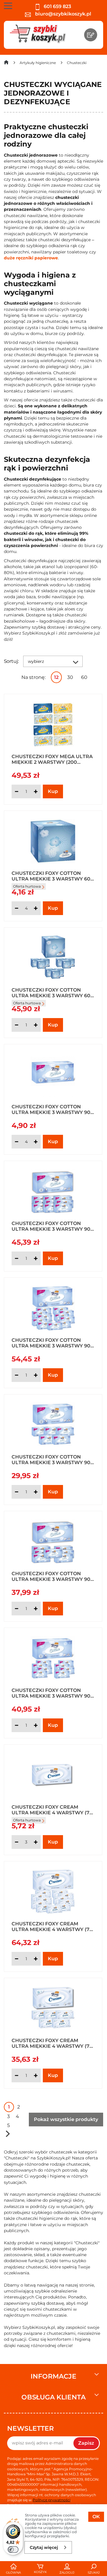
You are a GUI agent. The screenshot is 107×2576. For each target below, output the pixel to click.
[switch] (13, 2549)
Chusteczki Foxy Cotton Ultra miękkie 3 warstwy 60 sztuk (51, 876)
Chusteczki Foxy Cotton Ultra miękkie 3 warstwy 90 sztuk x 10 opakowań (51, 1226)
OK (96, 2517)
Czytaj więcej (44, 2547)
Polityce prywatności (52, 2500)
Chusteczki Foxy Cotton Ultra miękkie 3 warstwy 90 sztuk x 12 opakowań (51, 1343)
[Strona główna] (6, 64)
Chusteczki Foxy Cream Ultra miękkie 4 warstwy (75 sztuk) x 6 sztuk (52, 2043)
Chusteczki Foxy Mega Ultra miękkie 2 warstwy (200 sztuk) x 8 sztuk (52, 759)
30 (70, 677)
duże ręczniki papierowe (31, 258)
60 (84, 677)
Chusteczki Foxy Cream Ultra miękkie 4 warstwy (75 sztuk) (52, 1810)
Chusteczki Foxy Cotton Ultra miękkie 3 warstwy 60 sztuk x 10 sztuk (51, 992)
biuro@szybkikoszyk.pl (63, 14)
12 (56, 677)
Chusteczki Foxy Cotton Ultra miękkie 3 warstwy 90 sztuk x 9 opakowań (51, 1693)
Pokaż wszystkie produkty (66, 2119)
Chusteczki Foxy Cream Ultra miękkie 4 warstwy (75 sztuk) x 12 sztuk (52, 1926)
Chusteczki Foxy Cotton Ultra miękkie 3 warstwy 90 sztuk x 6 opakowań (51, 1459)
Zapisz (86, 2443)
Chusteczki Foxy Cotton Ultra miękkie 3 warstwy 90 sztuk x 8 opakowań (51, 1576)
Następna (8, 2134)
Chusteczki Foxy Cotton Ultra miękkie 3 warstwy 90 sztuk (51, 1109)
